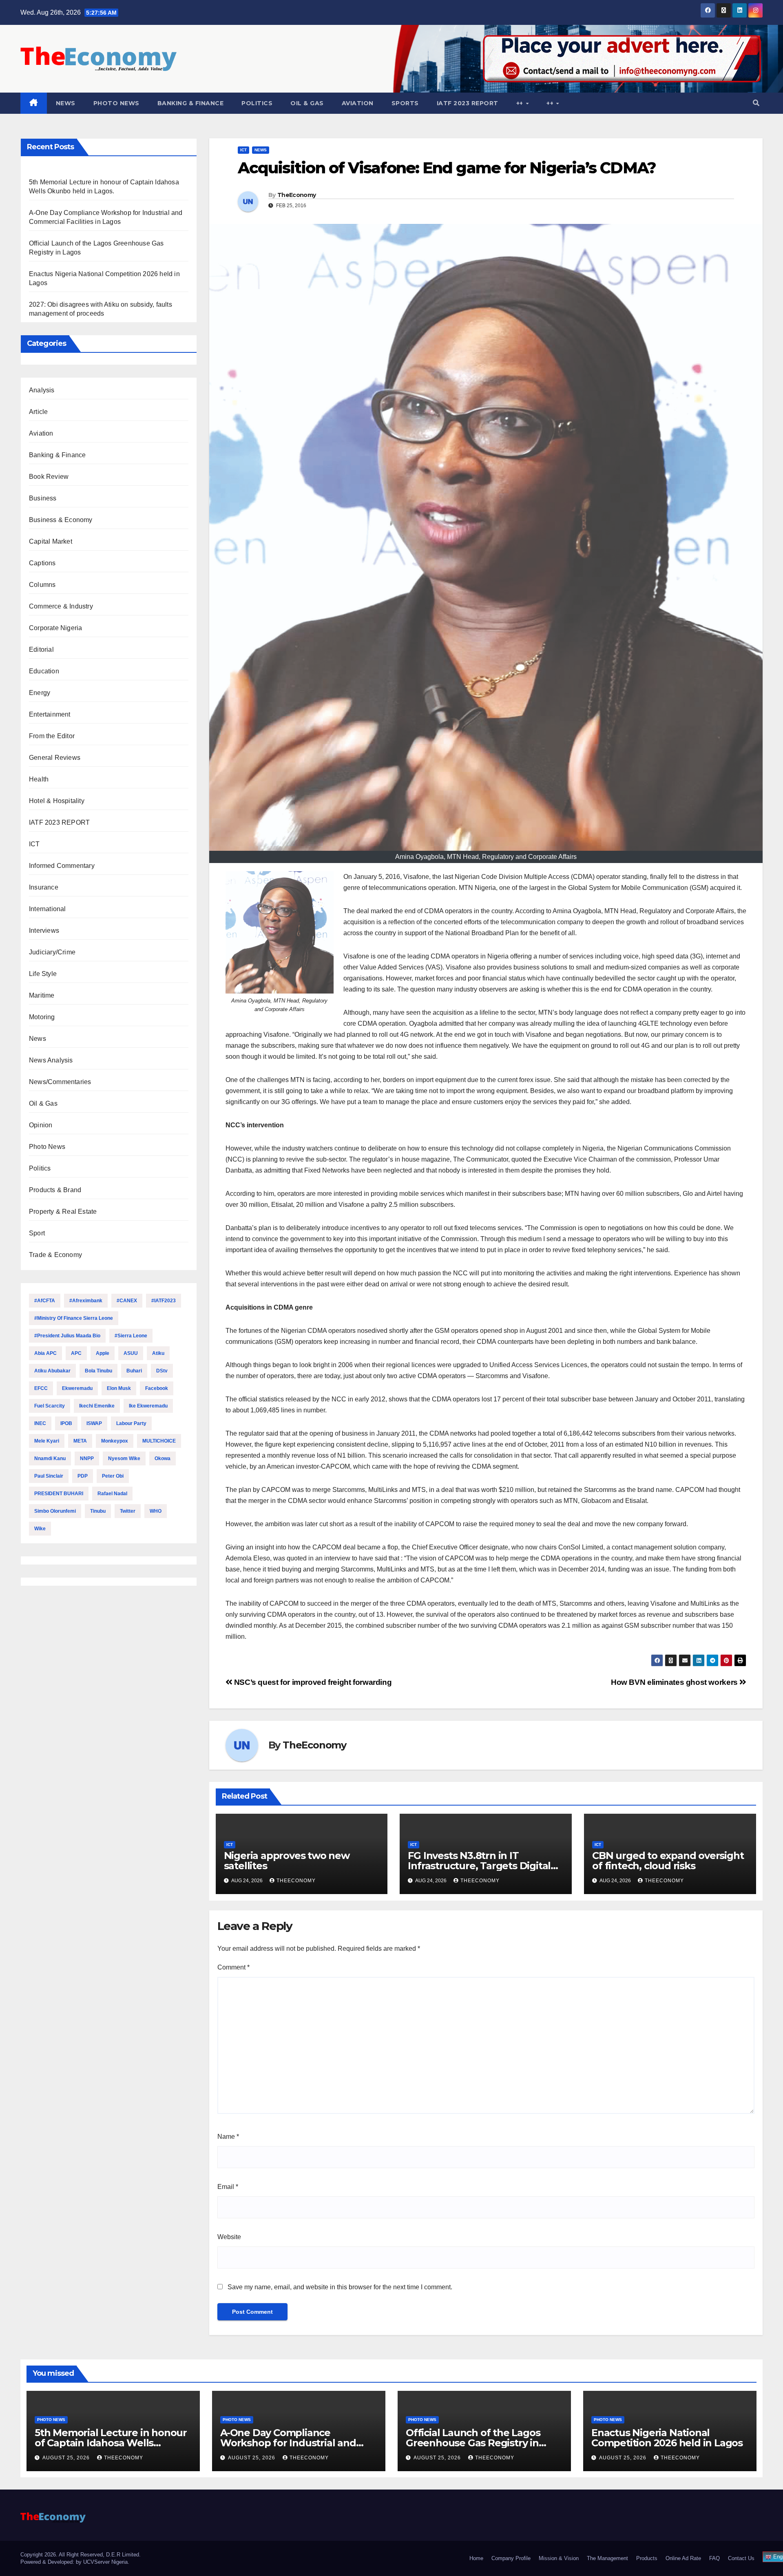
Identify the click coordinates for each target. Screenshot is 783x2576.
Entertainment (50, 714)
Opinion (41, 1125)
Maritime (42, 995)
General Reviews (55, 758)
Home (476, 2558)
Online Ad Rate (683, 2558)
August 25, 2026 (67, 2458)
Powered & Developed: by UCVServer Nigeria (74, 2562)
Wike (40, 1529)
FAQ (714, 2558)
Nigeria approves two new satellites (287, 1861)
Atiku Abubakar (52, 1371)
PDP (83, 1476)
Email (228, 2187)
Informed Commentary (62, 866)
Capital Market (51, 541)
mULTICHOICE (159, 1441)
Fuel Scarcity (50, 1406)
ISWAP (94, 1423)
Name (228, 2137)
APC (76, 1353)
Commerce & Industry (61, 606)
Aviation (358, 103)
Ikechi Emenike (97, 1406)
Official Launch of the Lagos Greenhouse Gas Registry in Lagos (473, 2443)
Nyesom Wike (124, 1458)
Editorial (41, 650)
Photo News (116, 103)
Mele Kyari (47, 1441)
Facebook (157, 1388)
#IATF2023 (164, 1301)
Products (647, 2558)
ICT (34, 844)
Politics (257, 103)
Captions (42, 563)
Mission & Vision (559, 2558)
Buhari (134, 1371)
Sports (405, 103)
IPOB (66, 1423)
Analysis (42, 390)
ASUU (131, 1353)
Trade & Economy (55, 1255)
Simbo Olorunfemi (55, 1511)
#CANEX (127, 1301)
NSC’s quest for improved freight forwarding (312, 1682)
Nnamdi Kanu (50, 1458)
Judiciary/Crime (52, 952)
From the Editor (52, 736)
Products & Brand (55, 1190)
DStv (162, 1371)
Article (38, 412)
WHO (156, 1511)
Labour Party (131, 1423)
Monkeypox (115, 1441)
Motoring (42, 1017)
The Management (607, 2558)
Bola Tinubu (98, 1371)
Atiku (158, 1353)
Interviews (44, 931)
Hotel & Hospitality (57, 801)
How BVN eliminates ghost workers (675, 1682)
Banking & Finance (191, 103)
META (80, 1441)
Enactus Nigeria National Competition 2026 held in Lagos (667, 2438)
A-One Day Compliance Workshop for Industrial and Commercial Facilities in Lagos (292, 2443)
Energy (40, 693)
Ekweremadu (77, 1388)
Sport (37, 1233)
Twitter (128, 1511)
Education (44, 671)
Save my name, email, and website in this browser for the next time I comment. (340, 2287)
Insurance (44, 887)
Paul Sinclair (49, 1476)
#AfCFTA (45, 1301)
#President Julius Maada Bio (67, 1336)
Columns (42, 585)
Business (43, 498)
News (66, 103)
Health (39, 779)
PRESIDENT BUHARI (59, 1494)
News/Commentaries (60, 1082)
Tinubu (98, 1511)
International (48, 909)
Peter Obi (113, 1476)
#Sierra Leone (131, 1336)
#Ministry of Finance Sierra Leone (74, 1318)
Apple (103, 1353)
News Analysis (51, 1060)
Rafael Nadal (112, 1494)
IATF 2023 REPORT (468, 103)
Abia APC (45, 1353)
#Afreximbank (86, 1301)
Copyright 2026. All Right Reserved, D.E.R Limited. (81, 2555)
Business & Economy (61, 520)
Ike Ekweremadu (148, 1406)
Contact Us (741, 2558)
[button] (756, 103)
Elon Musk (119, 1388)
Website (229, 2237)
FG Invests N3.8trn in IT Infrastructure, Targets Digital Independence (479, 1866)
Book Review (49, 477)
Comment (233, 1967)
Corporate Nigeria (55, 628)
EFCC (41, 1388)
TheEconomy (296, 195)
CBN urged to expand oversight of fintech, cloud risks (668, 1861)
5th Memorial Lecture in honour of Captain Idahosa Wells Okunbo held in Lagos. (111, 2443)
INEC (40, 1423)
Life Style (43, 974)
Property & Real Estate (63, 1212)
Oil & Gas (307, 103)
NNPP (87, 1458)
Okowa (163, 1458)
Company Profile (511, 2558)
